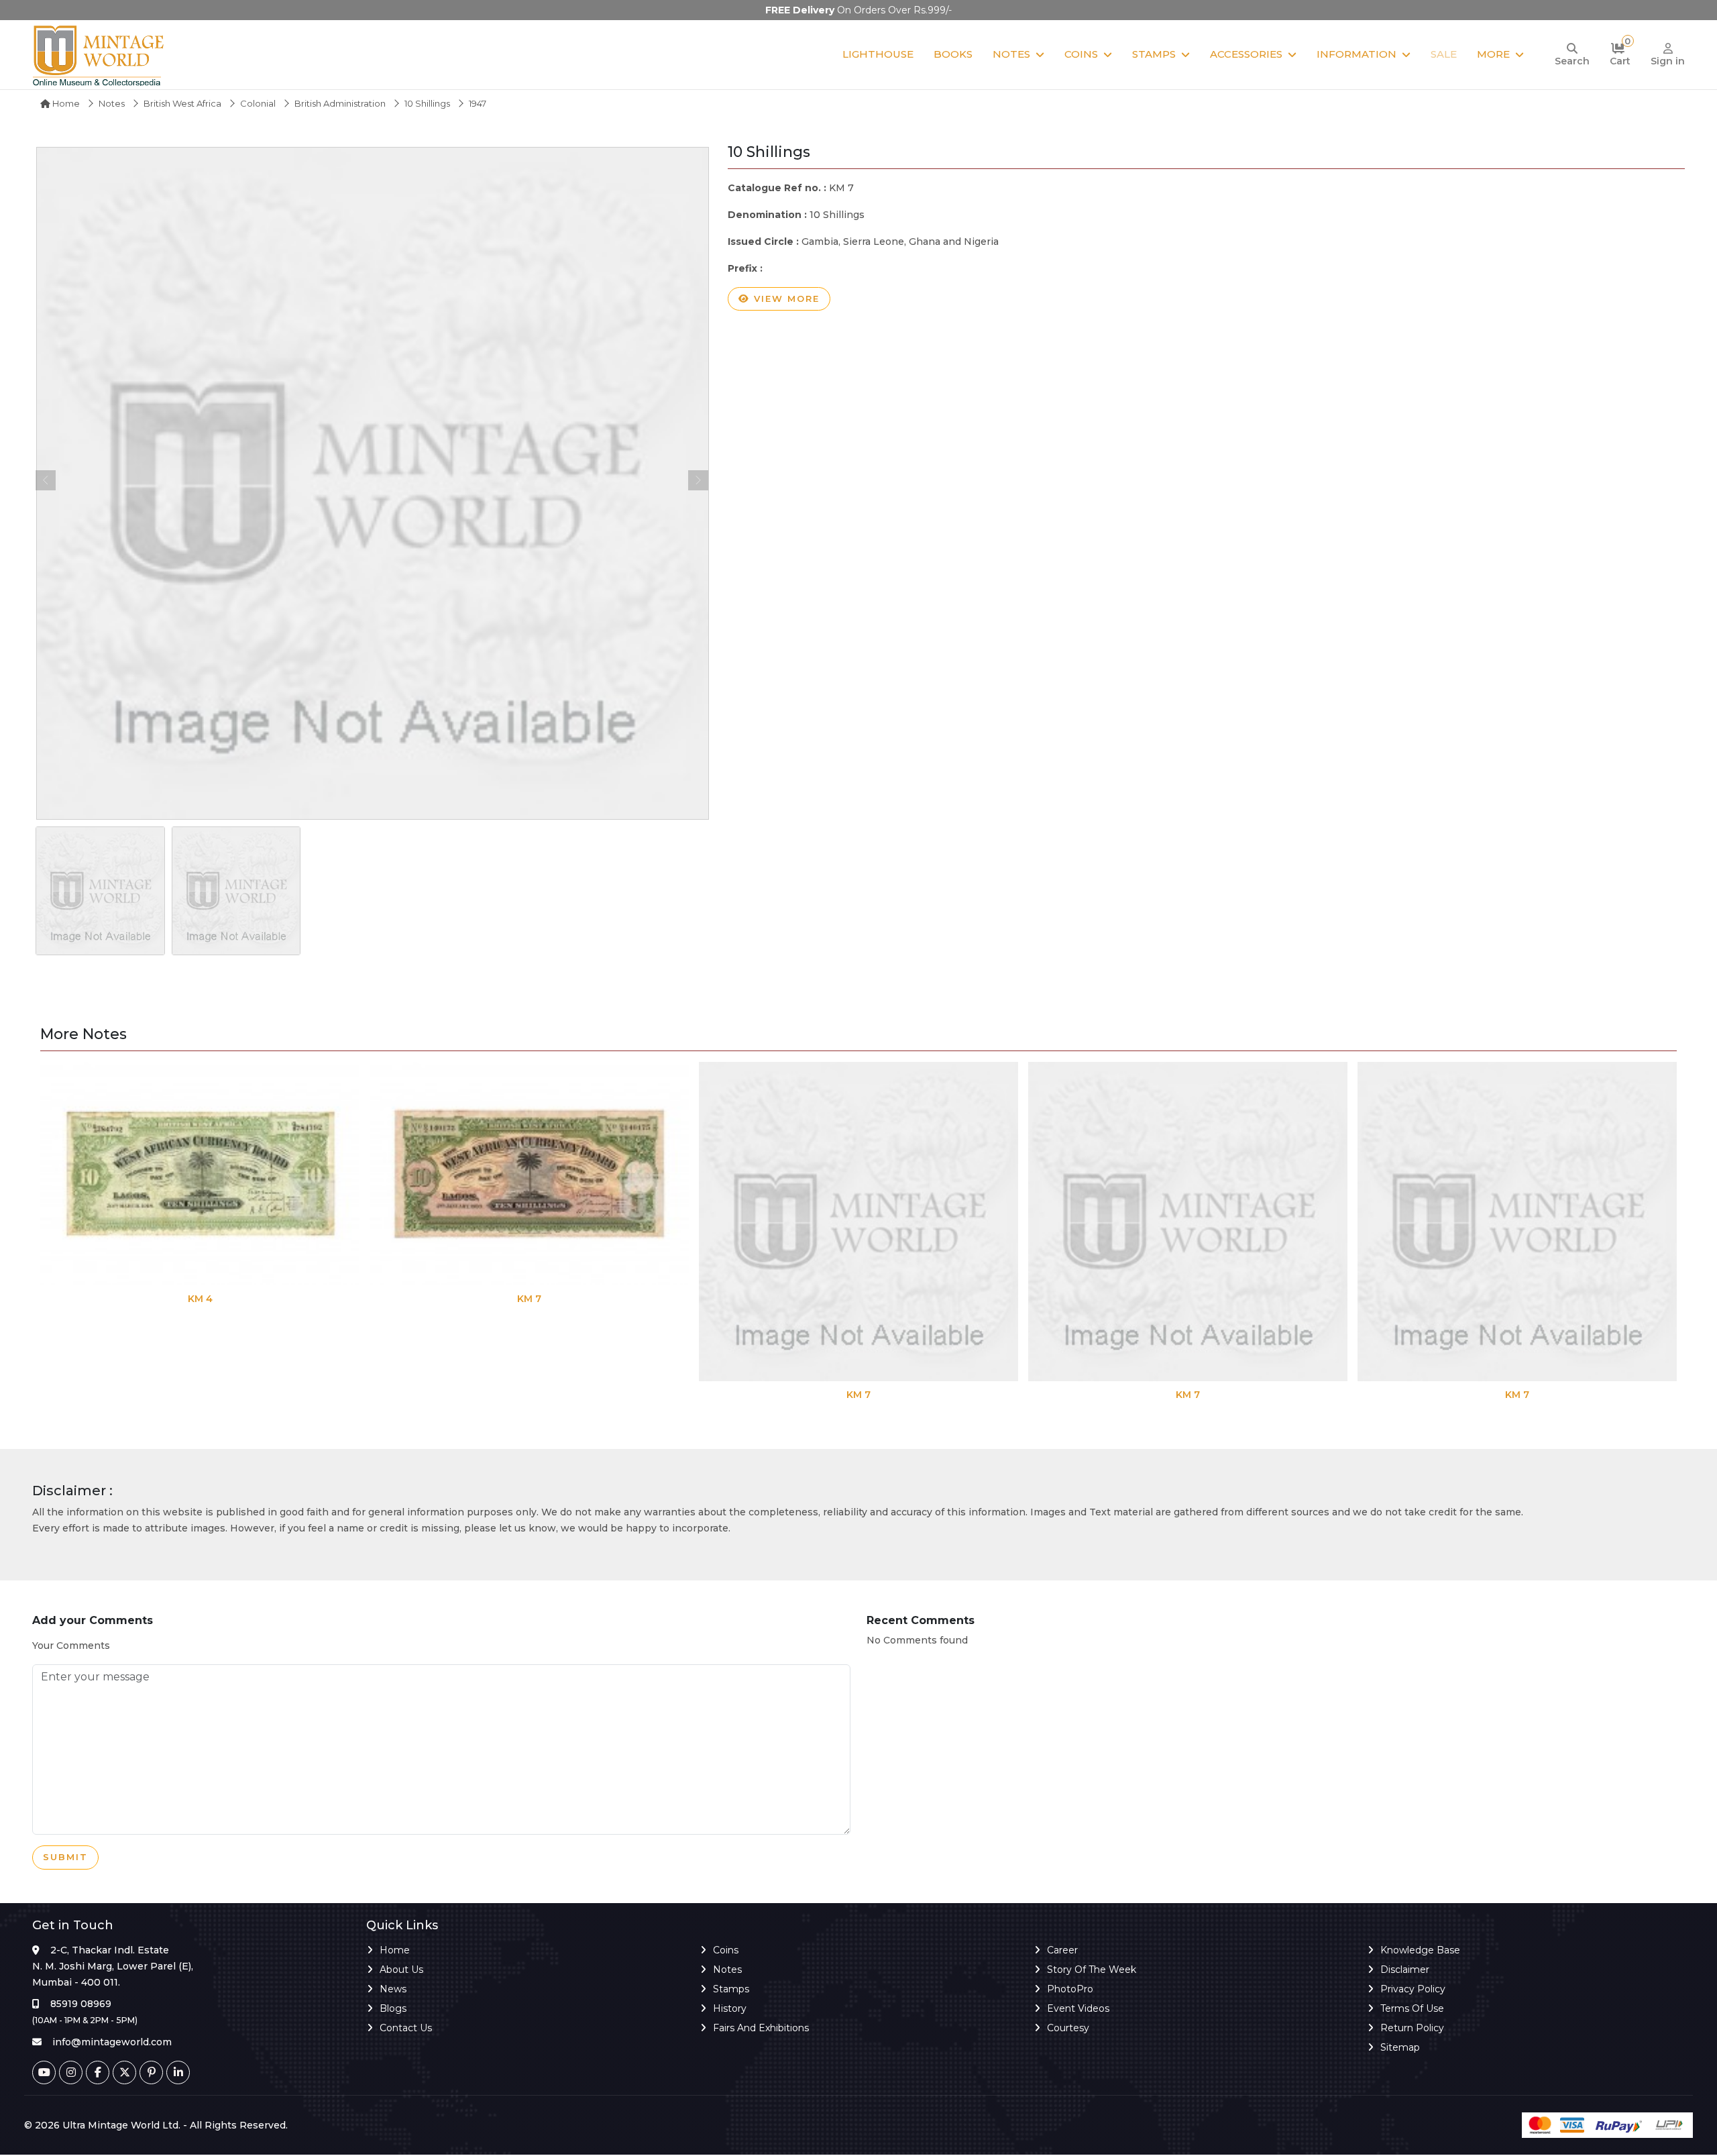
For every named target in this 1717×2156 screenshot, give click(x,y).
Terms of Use (1412, 2008)
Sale (1444, 54)
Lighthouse (878, 54)
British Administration (340, 103)
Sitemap (1400, 2047)
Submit (65, 1857)
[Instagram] (71, 2072)
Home (65, 103)
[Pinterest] (151, 2072)
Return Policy (1412, 2028)
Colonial (258, 103)
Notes (1011, 54)
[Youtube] (44, 2072)
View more (785, 299)
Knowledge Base (1420, 1950)
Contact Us (406, 2028)
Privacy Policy (1413, 1989)
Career (1062, 1950)
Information (1356, 54)
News (393, 1989)
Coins (1081, 54)
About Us (401, 1970)
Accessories (1246, 54)
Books (953, 54)
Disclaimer (1405, 1970)
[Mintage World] (99, 55)
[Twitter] (124, 2072)
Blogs (393, 2008)
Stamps (1154, 54)
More (1493, 54)
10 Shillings (427, 103)
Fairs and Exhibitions (761, 2028)
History (730, 2008)
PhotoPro (1070, 1989)
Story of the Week (1092, 1970)
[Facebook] (98, 2072)
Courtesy (1068, 2028)
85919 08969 (81, 2004)
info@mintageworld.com (112, 2042)
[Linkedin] (178, 2072)
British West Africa (182, 103)
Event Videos (1078, 2008)
